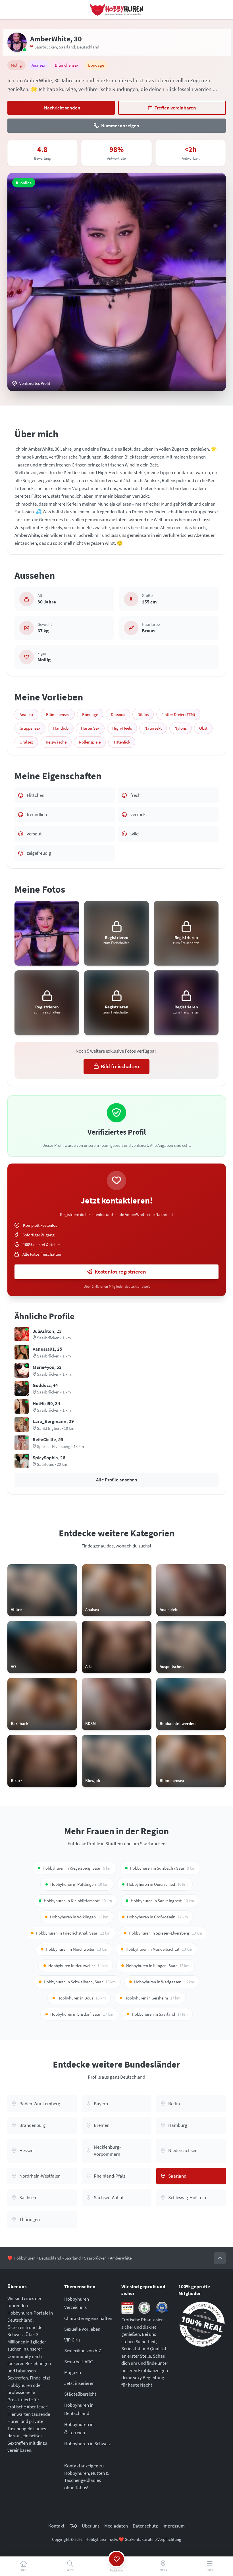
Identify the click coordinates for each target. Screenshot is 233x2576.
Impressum (174, 2526)
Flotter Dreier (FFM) (178, 714)
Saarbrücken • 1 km (54, 1338)
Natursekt (153, 728)
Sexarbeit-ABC (79, 2362)
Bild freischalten (120, 1066)
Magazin (73, 2372)
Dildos (143, 714)
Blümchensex (58, 714)
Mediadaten (116, 2526)
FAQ (73, 2526)
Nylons (181, 728)
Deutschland (88, 47)
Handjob (61, 728)
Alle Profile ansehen (117, 1480)
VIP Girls (72, 2340)
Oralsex (26, 742)
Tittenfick (122, 742)
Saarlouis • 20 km (52, 1464)
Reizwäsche (56, 742)
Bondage (90, 714)
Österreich (18, 2327)
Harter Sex (90, 728)
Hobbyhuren (25, 2258)
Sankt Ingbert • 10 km (56, 1428)
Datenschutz (145, 2526)
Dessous (118, 714)
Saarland (67, 47)
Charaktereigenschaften (88, 2318)
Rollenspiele (90, 742)
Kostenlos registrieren (120, 1272)
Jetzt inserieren (79, 2383)
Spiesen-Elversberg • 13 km (60, 1446)
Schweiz (15, 2334)
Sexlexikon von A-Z (83, 2351)
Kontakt (56, 2526)
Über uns (91, 2526)
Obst (203, 728)
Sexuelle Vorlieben (82, 2329)
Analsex (26, 714)
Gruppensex (30, 728)
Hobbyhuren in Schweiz (87, 2444)
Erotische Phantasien (142, 2320)
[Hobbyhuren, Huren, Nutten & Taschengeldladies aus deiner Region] (117, 10)
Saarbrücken (46, 47)
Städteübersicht (80, 2394)
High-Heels (122, 728)
